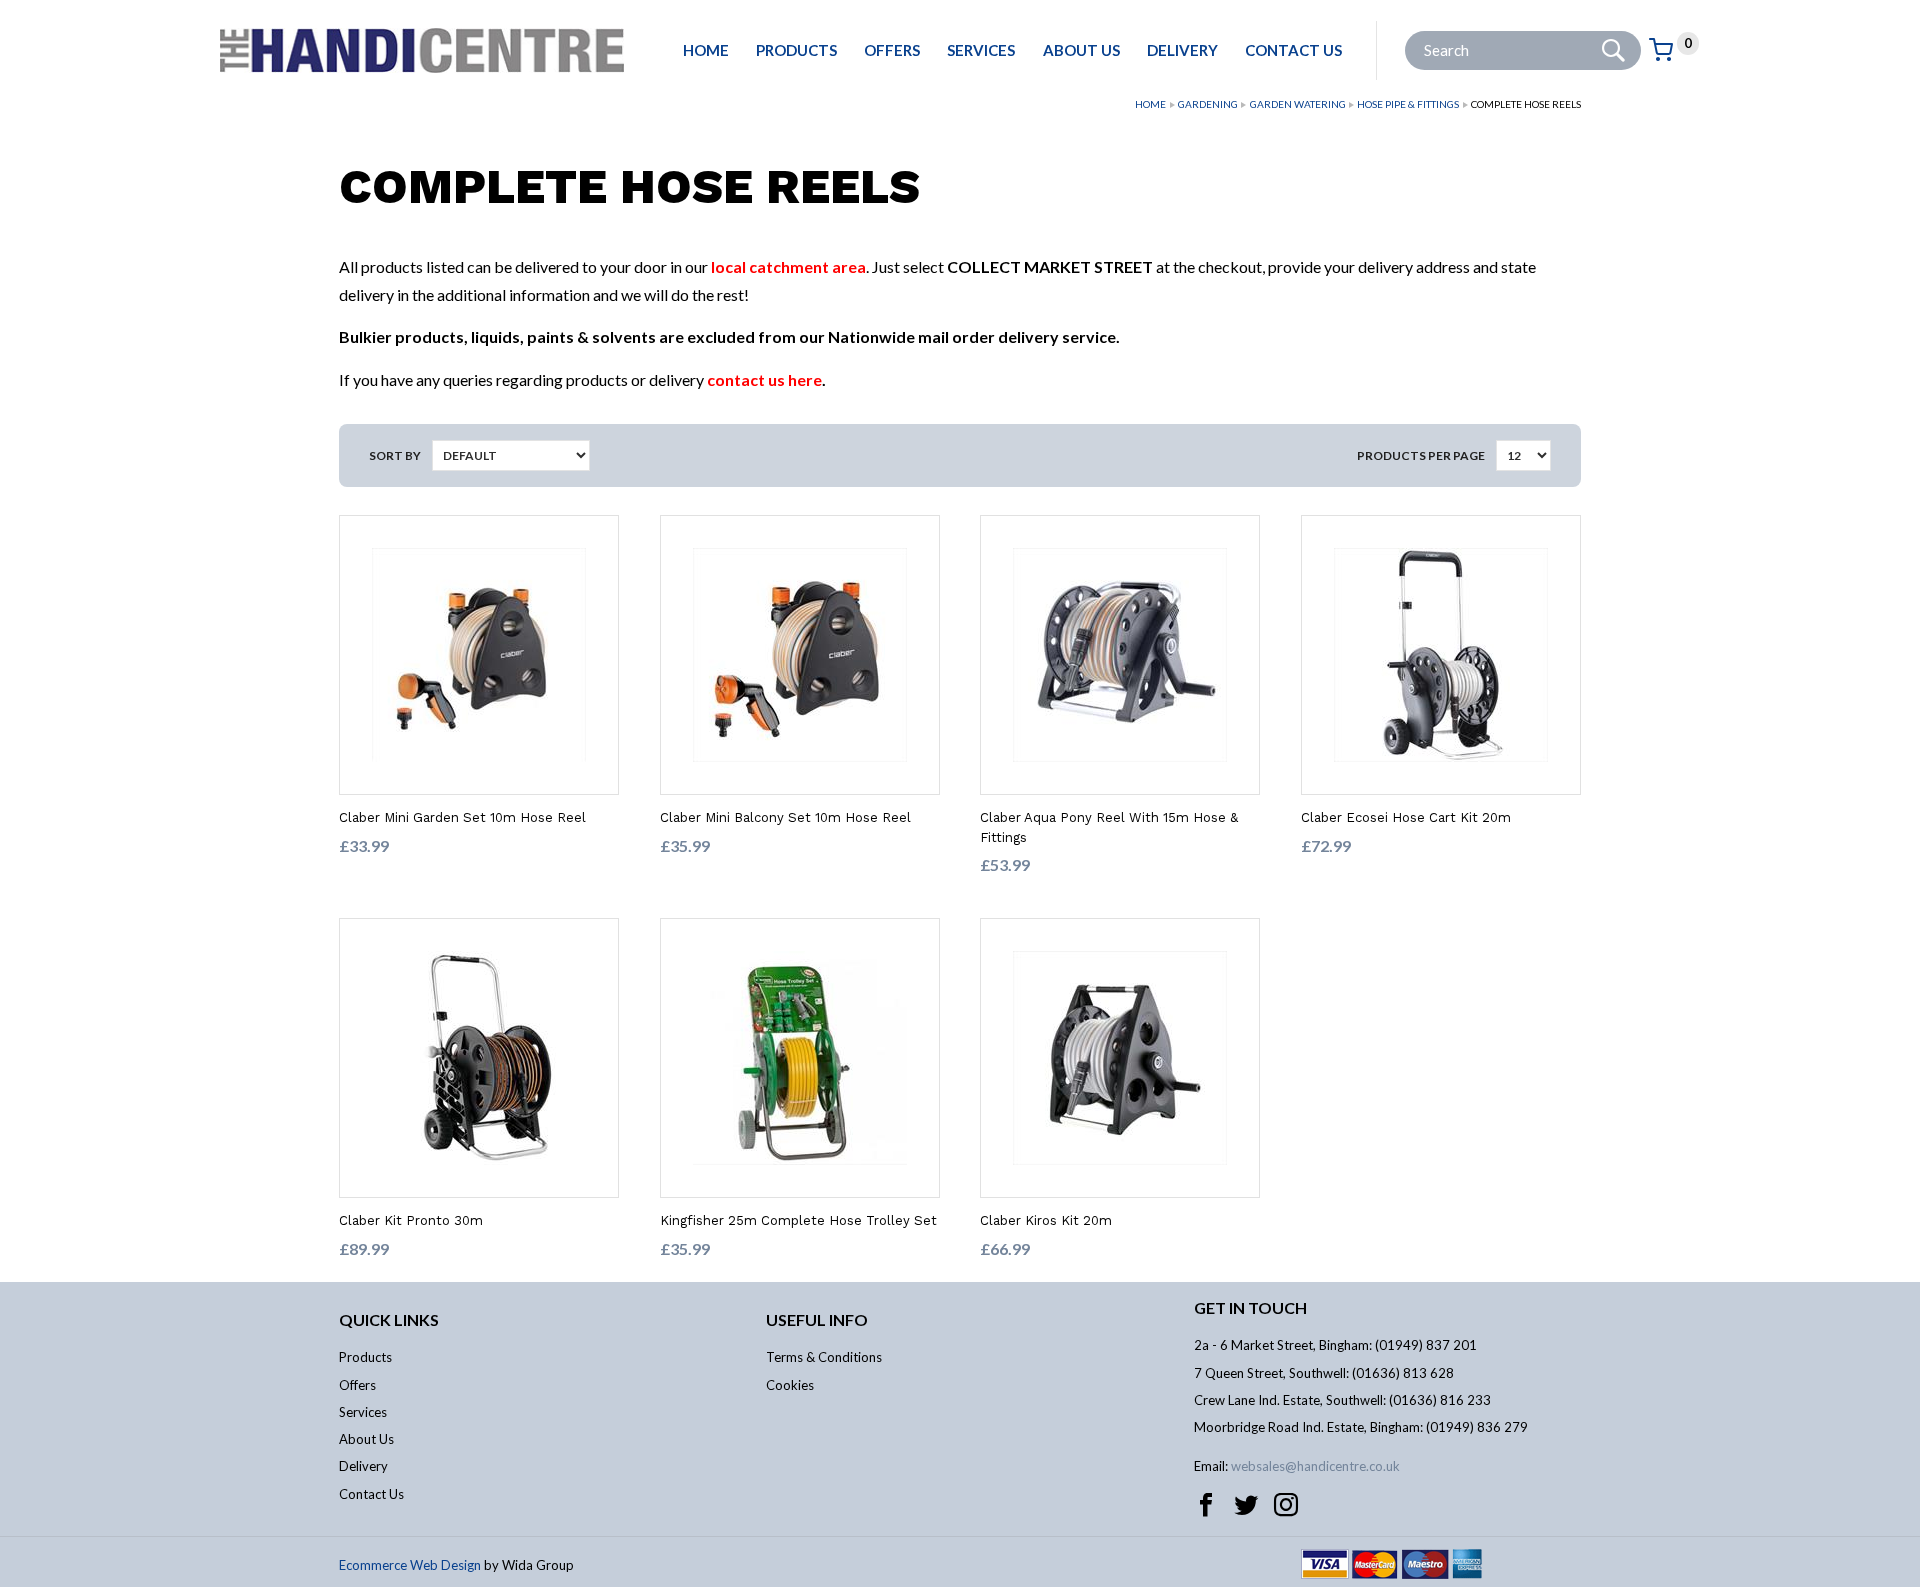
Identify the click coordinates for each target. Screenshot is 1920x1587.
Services (981, 50)
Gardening (1208, 104)
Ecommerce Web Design (410, 1565)
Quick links (389, 1319)
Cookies (790, 1385)
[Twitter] (1246, 1505)
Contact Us (1293, 50)
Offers (892, 50)
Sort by (395, 455)
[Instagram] (1286, 1505)
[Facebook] (1206, 1505)
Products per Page (1421, 455)
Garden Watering (1298, 104)
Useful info (817, 1319)
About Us (1081, 50)
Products (796, 50)
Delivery (1182, 50)
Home (706, 50)
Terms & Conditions (824, 1357)
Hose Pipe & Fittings (1408, 104)
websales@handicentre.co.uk (1315, 1466)
